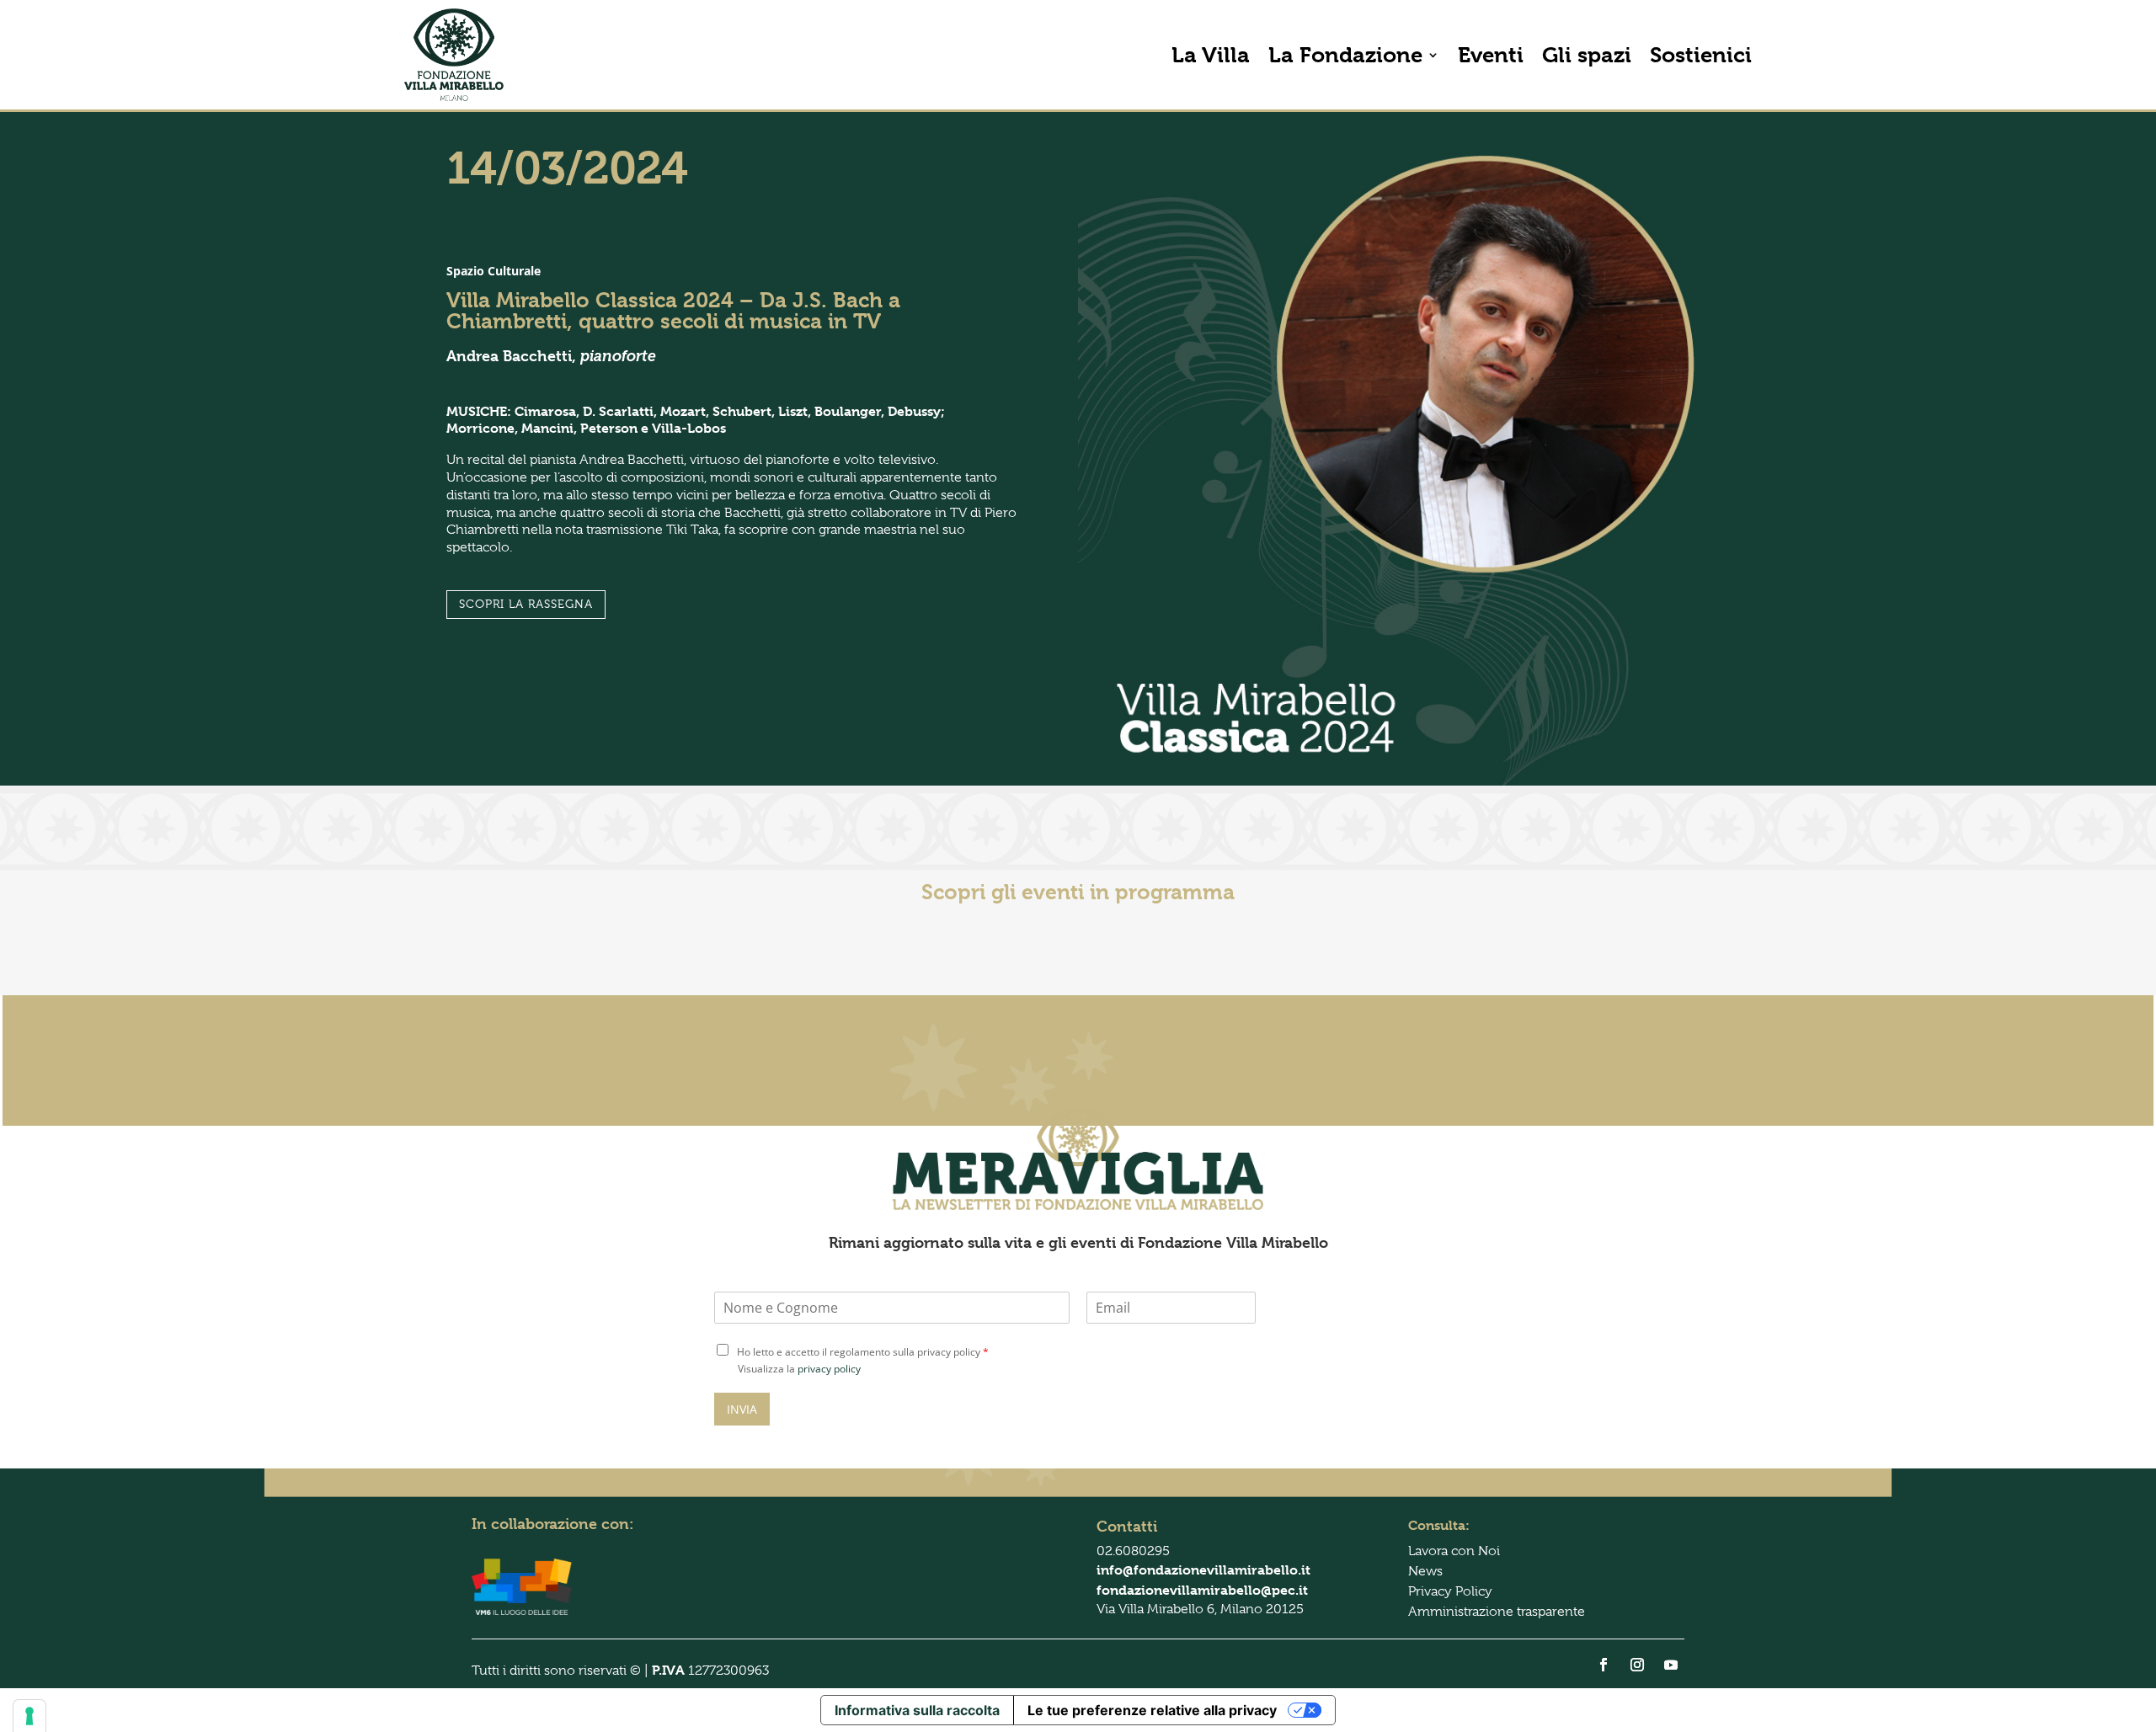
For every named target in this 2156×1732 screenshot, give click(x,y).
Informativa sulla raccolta (917, 1710)
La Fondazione (1345, 55)
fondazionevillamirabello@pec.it (1202, 1590)
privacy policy (829, 1369)
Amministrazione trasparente (1497, 1612)
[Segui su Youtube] (1671, 1665)
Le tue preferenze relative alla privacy (1152, 1710)
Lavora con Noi (1454, 1551)
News (1425, 1571)
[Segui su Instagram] (1637, 1665)
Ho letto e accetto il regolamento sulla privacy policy (863, 1352)
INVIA (742, 1409)
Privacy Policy (1450, 1591)
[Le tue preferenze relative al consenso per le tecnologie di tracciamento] (29, 1716)
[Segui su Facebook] (1604, 1665)
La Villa (1211, 55)
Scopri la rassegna (526, 604)
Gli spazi (1587, 55)
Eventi (1491, 55)
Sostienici (1701, 55)
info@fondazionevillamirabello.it (1203, 1570)
